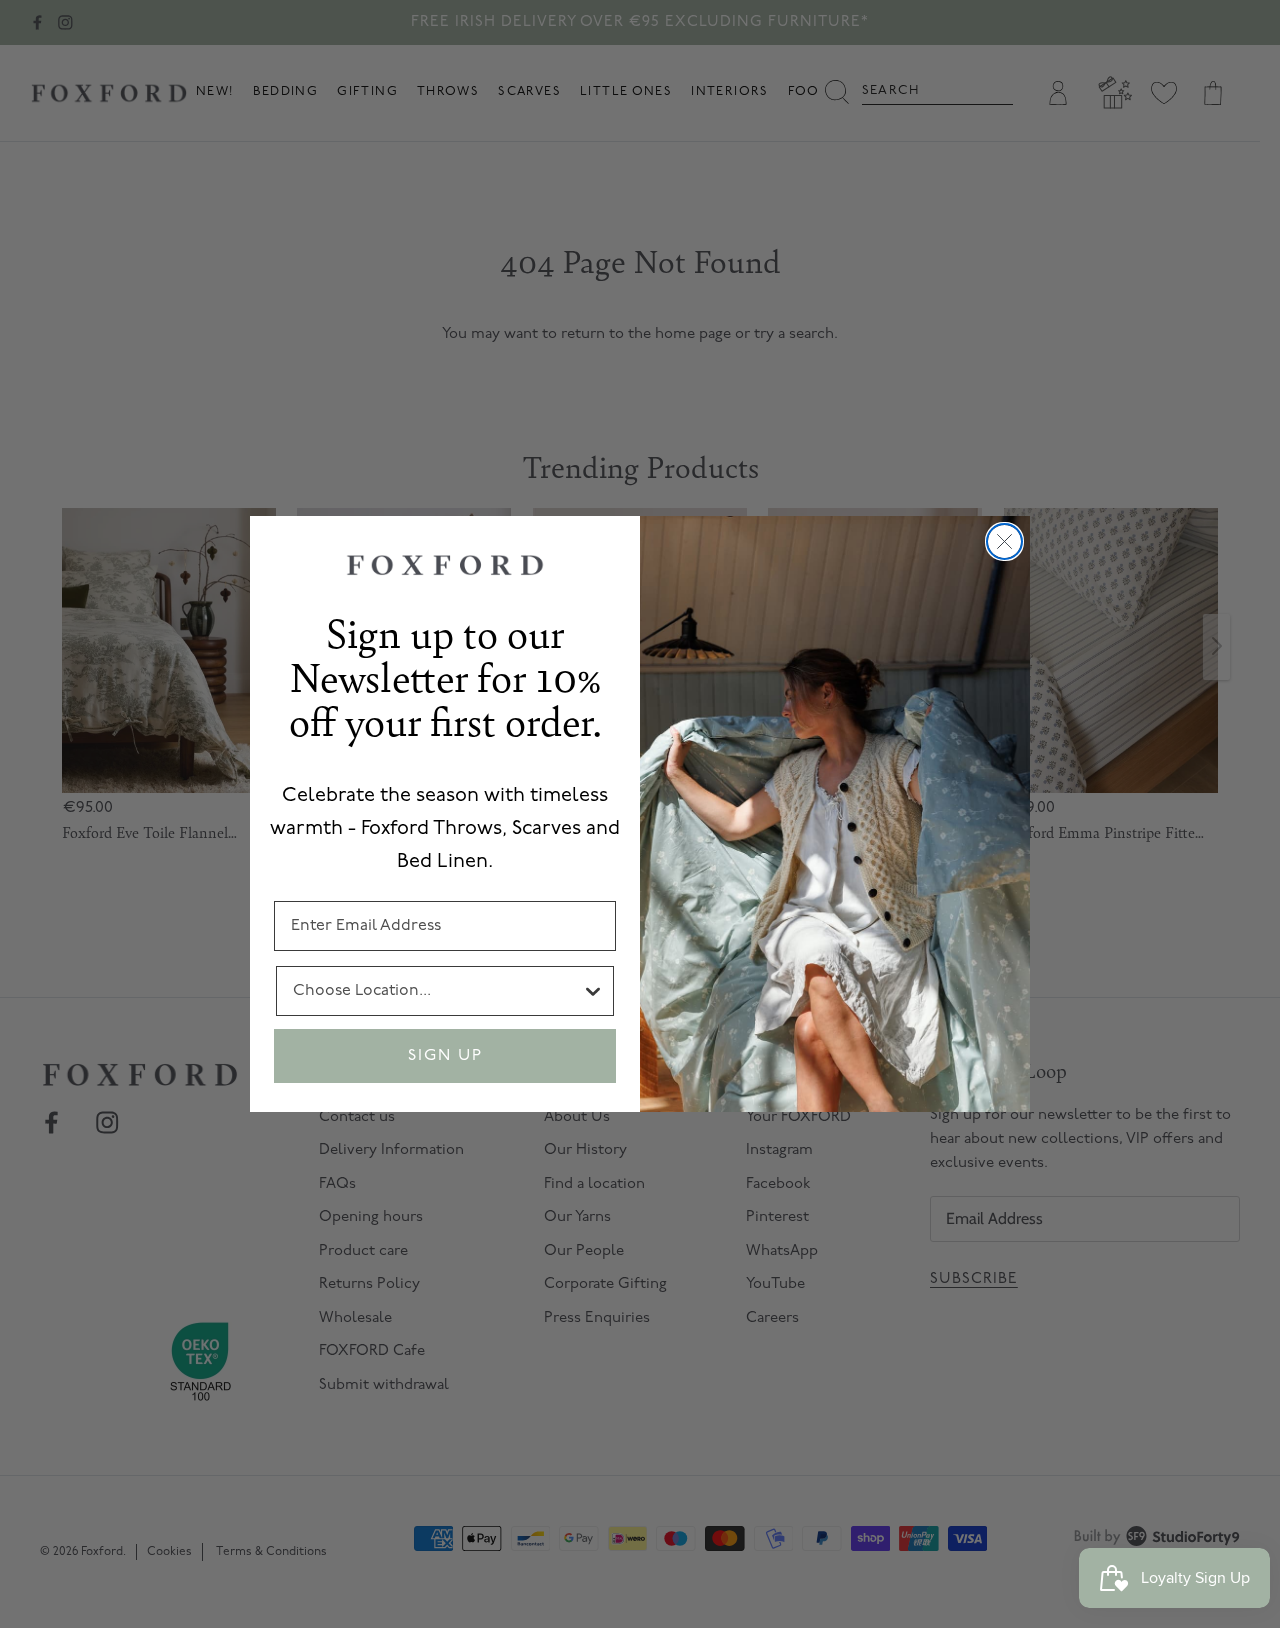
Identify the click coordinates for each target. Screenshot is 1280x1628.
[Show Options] (593, 991)
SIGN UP (445, 1056)
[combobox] (437, 991)
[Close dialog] (1004, 541)
